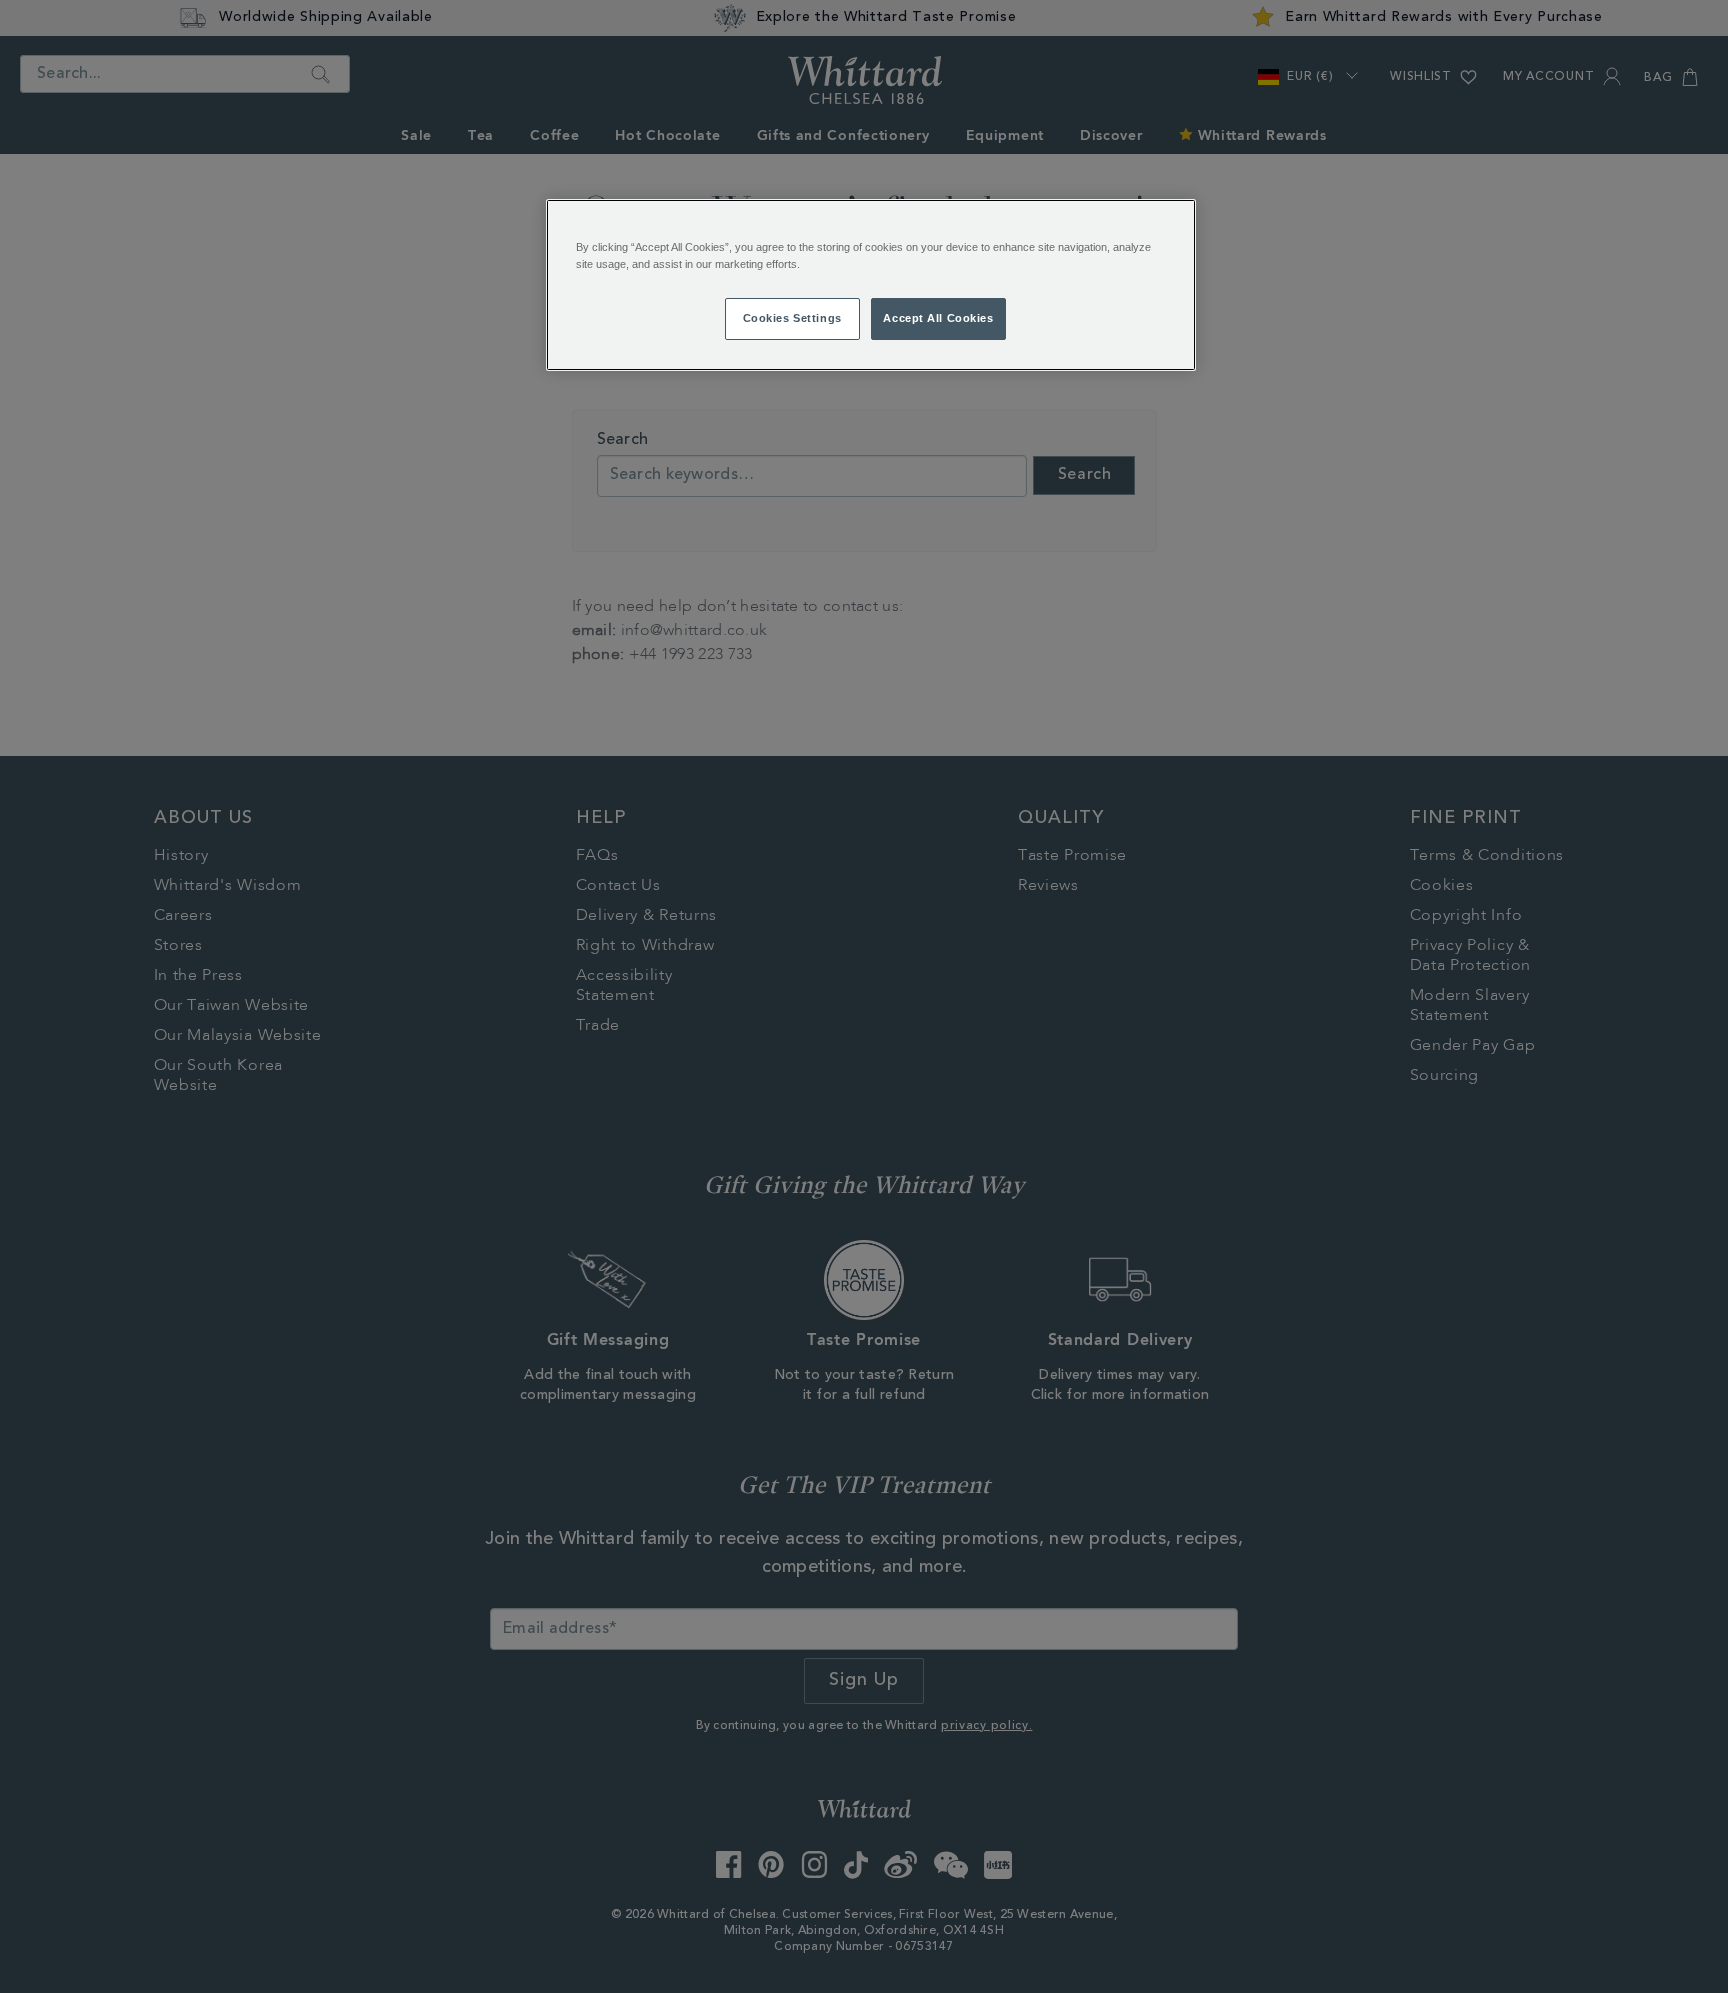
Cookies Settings (792, 318)
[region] (871, 285)
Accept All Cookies (938, 318)
